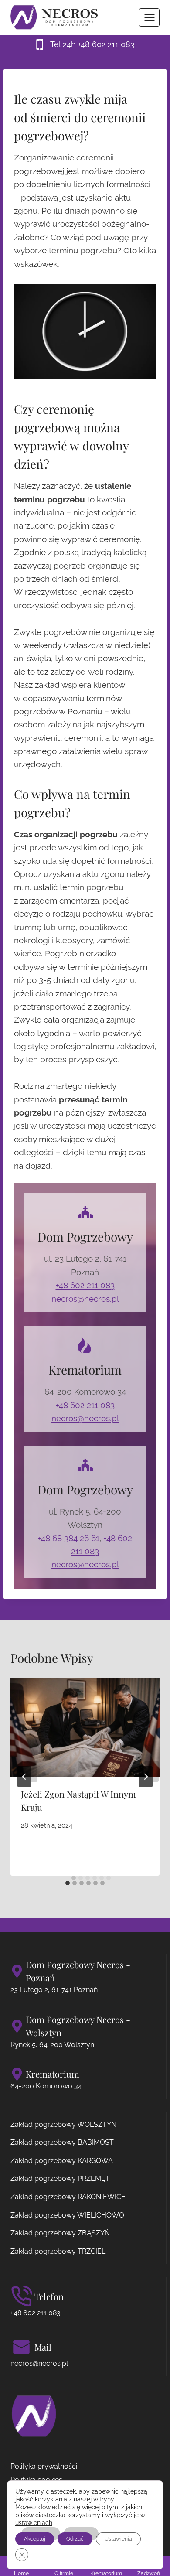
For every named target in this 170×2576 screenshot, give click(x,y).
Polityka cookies (36, 2480)
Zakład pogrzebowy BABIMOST (62, 2142)
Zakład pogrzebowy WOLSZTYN (63, 2124)
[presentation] (85, 1727)
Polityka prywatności (44, 2466)
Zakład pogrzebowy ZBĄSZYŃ (60, 2233)
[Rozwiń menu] (149, 17)
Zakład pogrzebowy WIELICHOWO (67, 2215)
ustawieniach (34, 2523)
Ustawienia (118, 2539)
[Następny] (146, 1777)
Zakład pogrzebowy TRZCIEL (58, 2251)
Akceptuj (35, 2539)
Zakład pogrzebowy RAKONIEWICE (68, 2197)
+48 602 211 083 (85, 1285)
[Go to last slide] (24, 1777)
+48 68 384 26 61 (69, 1538)
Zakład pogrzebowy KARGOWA (62, 2161)
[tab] (68, 1883)
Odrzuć (75, 2539)
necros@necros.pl (85, 1299)
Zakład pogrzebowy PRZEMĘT (60, 2179)
